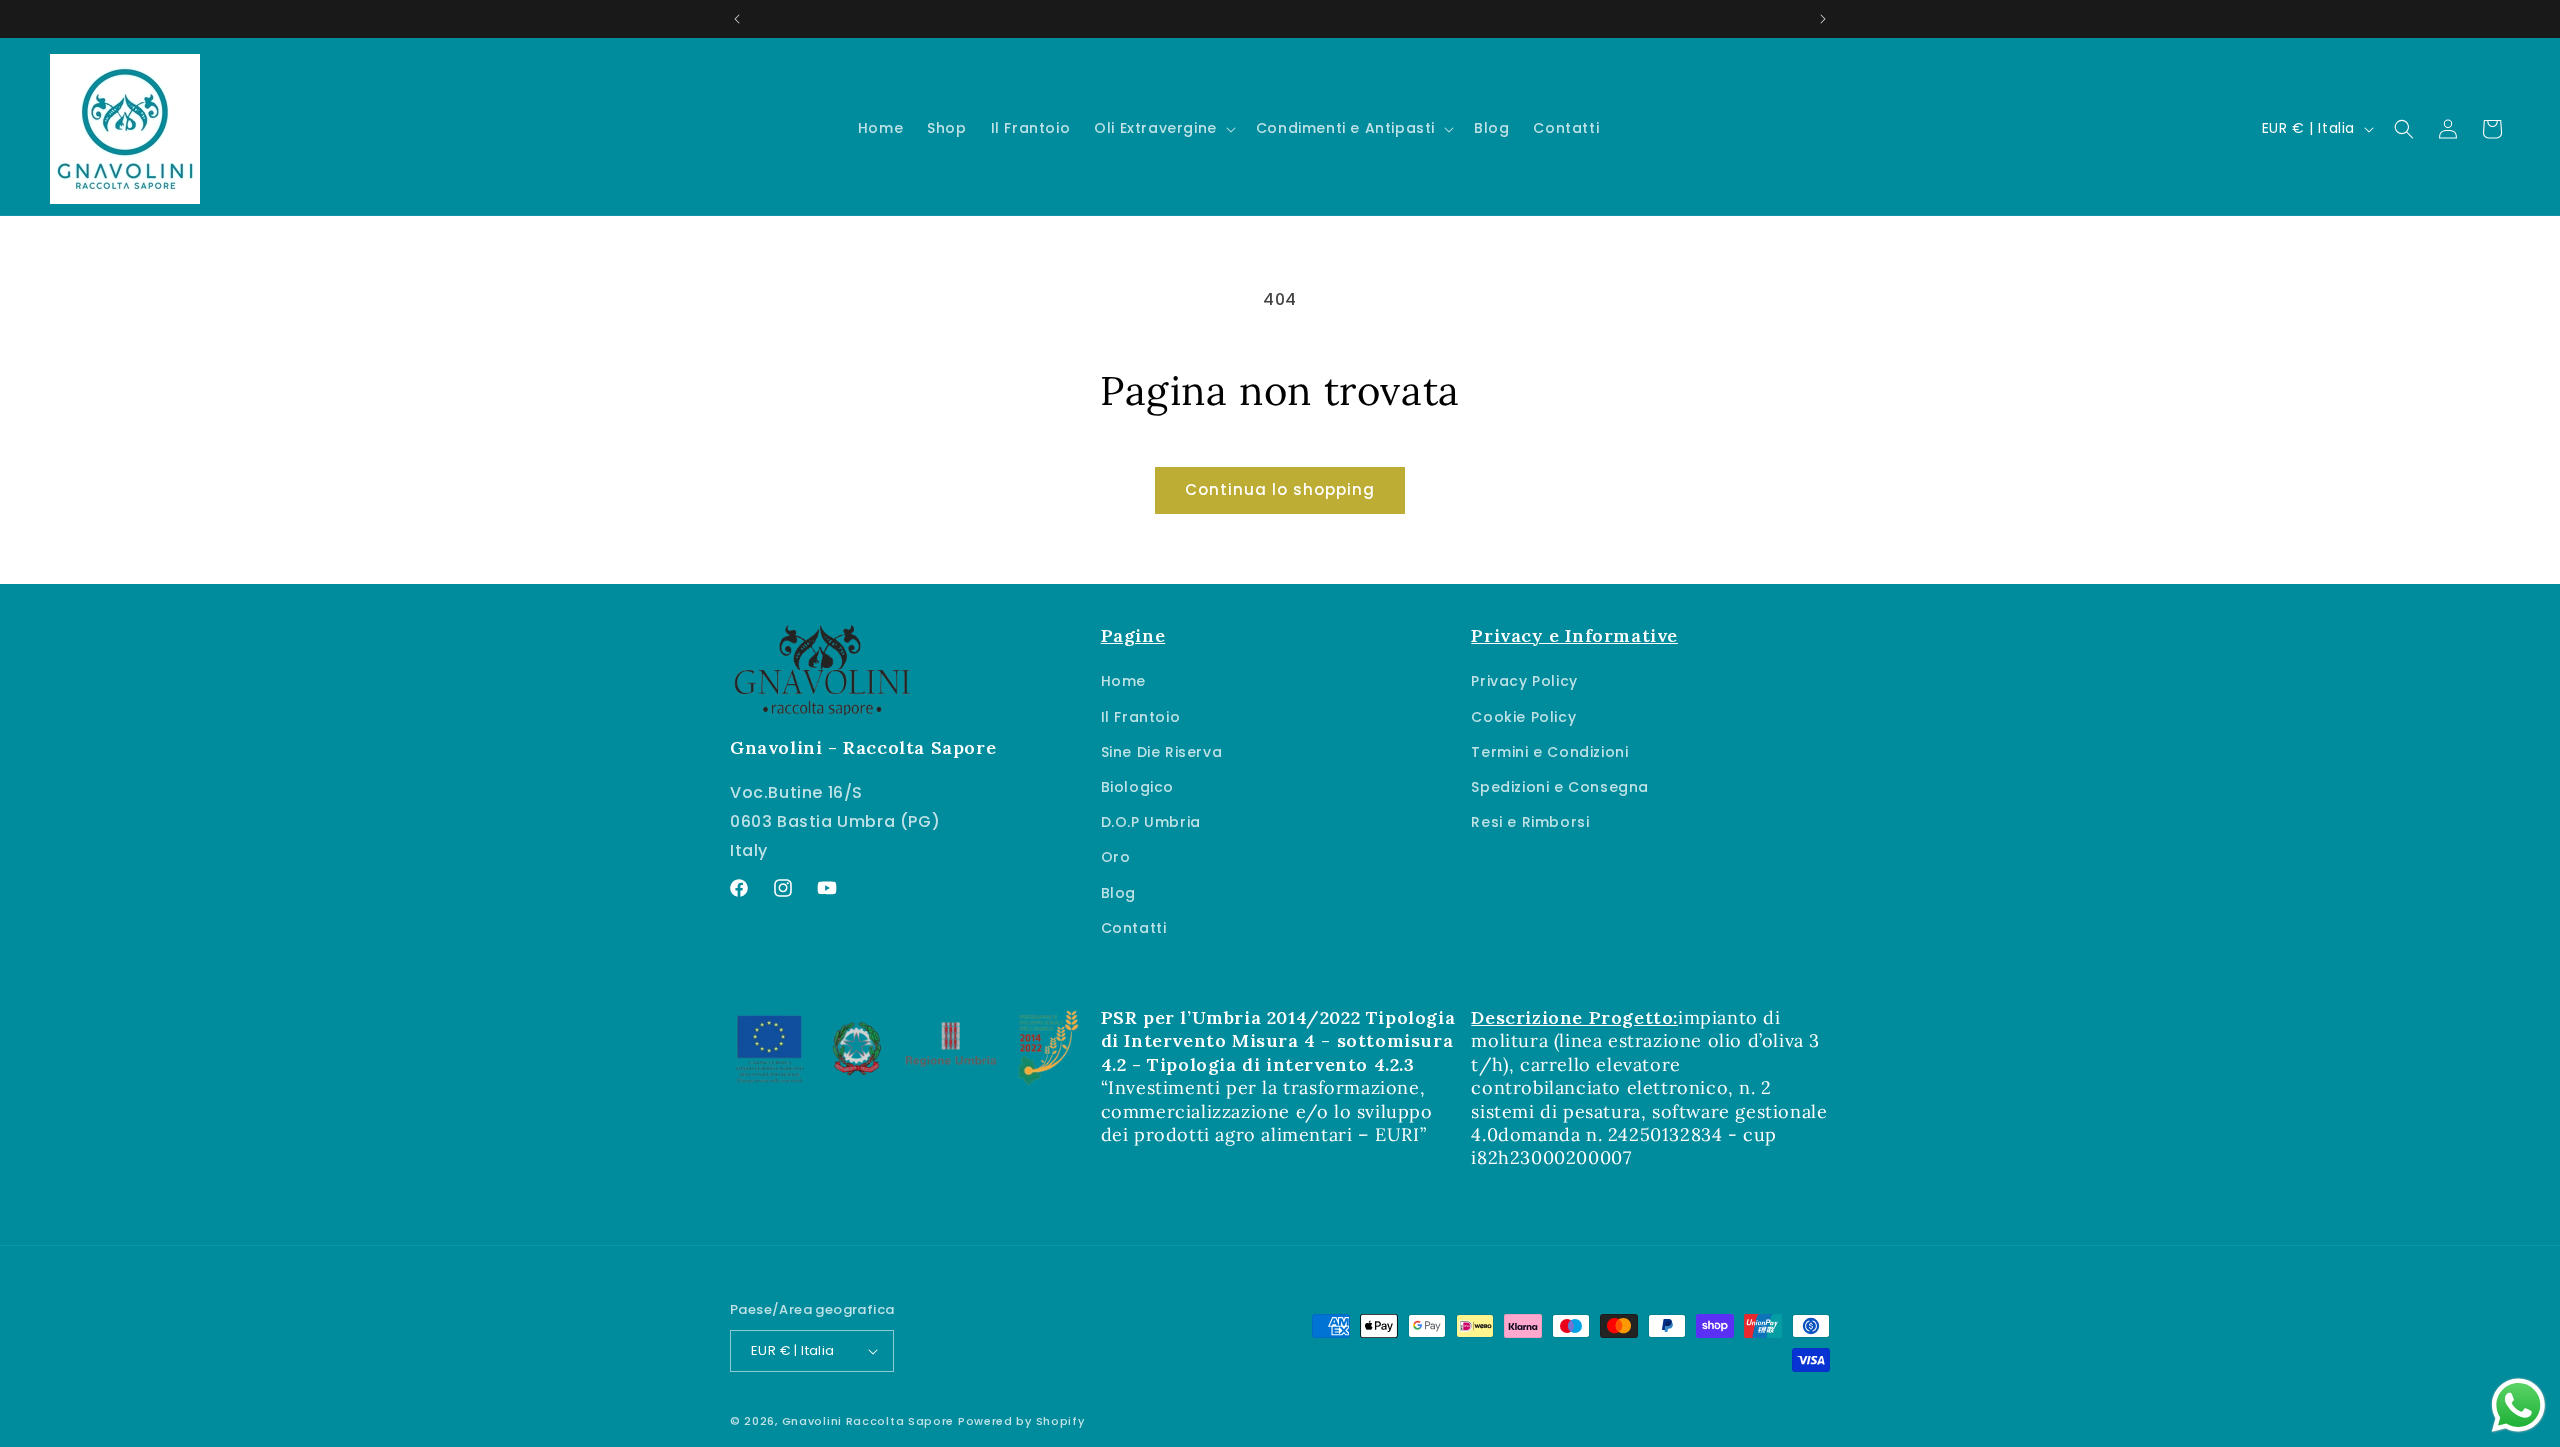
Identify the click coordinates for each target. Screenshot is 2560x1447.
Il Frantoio (1141, 717)
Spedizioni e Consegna (1560, 787)
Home (1123, 681)
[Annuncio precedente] (737, 19)
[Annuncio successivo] (1823, 19)
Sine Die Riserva (1162, 752)
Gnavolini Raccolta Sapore (868, 1421)
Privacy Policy (1524, 681)
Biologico (1137, 787)
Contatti (1134, 928)
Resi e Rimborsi (1530, 822)
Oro (1116, 857)
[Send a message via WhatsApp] (2518, 1405)
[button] (1163, 128)
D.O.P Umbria (1151, 822)
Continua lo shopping (1280, 489)
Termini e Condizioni (1549, 752)
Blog (1118, 893)
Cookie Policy (1523, 717)
